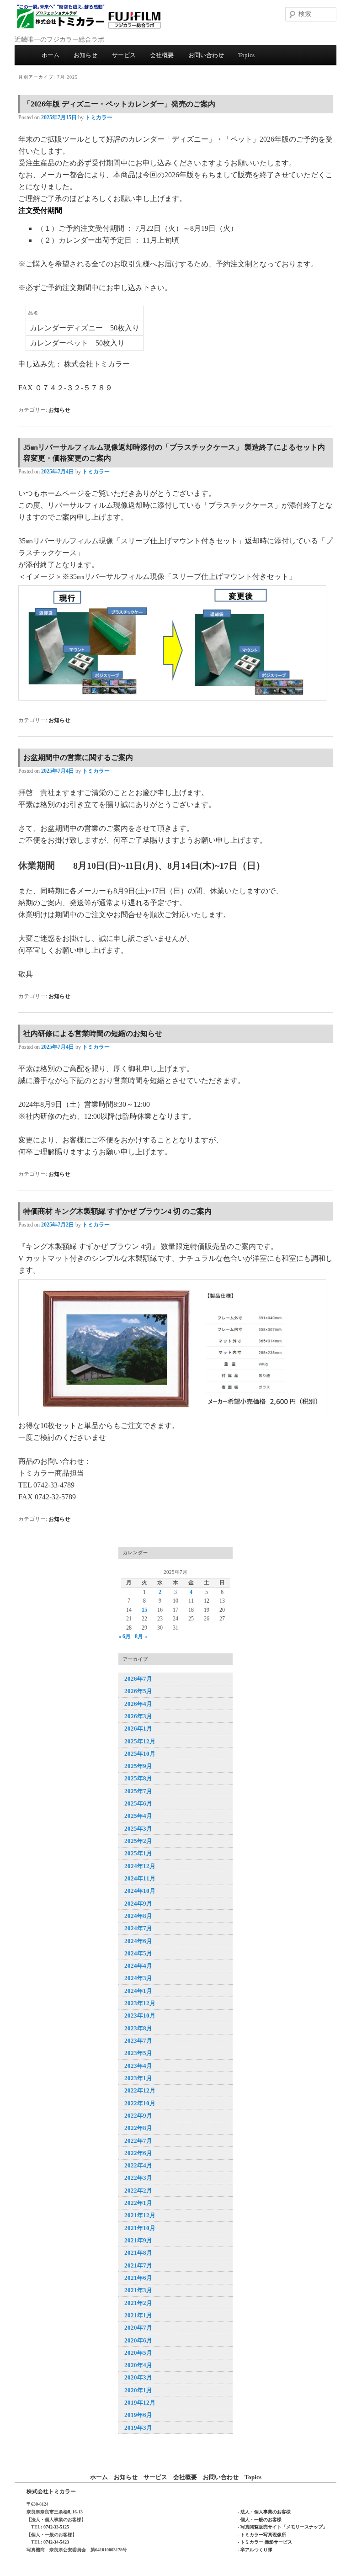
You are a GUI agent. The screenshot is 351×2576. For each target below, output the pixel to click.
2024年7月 (138, 1928)
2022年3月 (138, 2178)
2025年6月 (138, 1803)
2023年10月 (140, 2016)
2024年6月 (138, 1941)
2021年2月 (138, 2303)
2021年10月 (140, 2228)
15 (144, 1610)
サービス (124, 55)
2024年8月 (138, 1916)
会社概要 (162, 55)
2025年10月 (140, 1754)
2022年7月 (138, 2141)
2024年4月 (138, 1966)
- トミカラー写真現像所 (262, 2535)
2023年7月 (138, 2041)
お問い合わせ (206, 55)
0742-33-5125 (56, 2527)
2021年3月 (138, 2290)
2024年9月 (138, 1904)
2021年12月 (140, 2215)
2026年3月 (138, 1716)
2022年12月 (140, 2090)
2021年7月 (138, 2265)
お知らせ (85, 55)
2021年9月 (138, 2240)
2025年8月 (138, 1778)
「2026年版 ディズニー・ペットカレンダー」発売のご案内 (119, 104)
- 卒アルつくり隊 (255, 2550)
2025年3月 (138, 1829)
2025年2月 (138, 1841)
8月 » (141, 1636)
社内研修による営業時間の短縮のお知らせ (93, 1033)
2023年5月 (138, 2053)
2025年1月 (138, 1853)
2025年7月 (138, 1791)
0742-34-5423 (56, 2542)
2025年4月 (138, 1816)
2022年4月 (138, 2165)
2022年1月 (138, 2203)
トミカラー (99, 117)
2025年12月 (140, 1741)
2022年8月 (138, 2128)
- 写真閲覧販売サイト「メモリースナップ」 (282, 2527)
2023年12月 (140, 2003)
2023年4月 (138, 2066)
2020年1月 (138, 2390)
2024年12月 (140, 1866)
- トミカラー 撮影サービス (265, 2542)
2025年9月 (138, 1766)
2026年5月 (138, 1691)
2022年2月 (138, 2191)
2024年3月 (138, 1978)
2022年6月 (138, 2153)
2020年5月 (138, 2353)
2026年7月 (138, 1679)
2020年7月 (138, 2328)
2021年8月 (138, 2253)
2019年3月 (138, 2428)
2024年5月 (138, 1953)
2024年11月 (140, 1878)
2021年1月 (138, 2315)
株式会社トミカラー (51, 2491)
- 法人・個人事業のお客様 (264, 2512)
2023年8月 (138, 2028)
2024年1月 (138, 1991)
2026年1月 (138, 1729)
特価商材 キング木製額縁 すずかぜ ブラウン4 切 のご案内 (117, 1211)
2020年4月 (138, 2365)
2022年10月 (140, 2103)
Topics (246, 55)
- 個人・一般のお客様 (260, 2520)
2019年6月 (138, 2415)
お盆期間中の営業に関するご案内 (78, 757)
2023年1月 (138, 2078)
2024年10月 (140, 1891)
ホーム (51, 55)
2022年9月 (138, 2116)
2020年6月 (138, 2340)
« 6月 (125, 1636)
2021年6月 (138, 2278)
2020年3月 (138, 2377)
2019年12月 (140, 2403)
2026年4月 (138, 1704)
